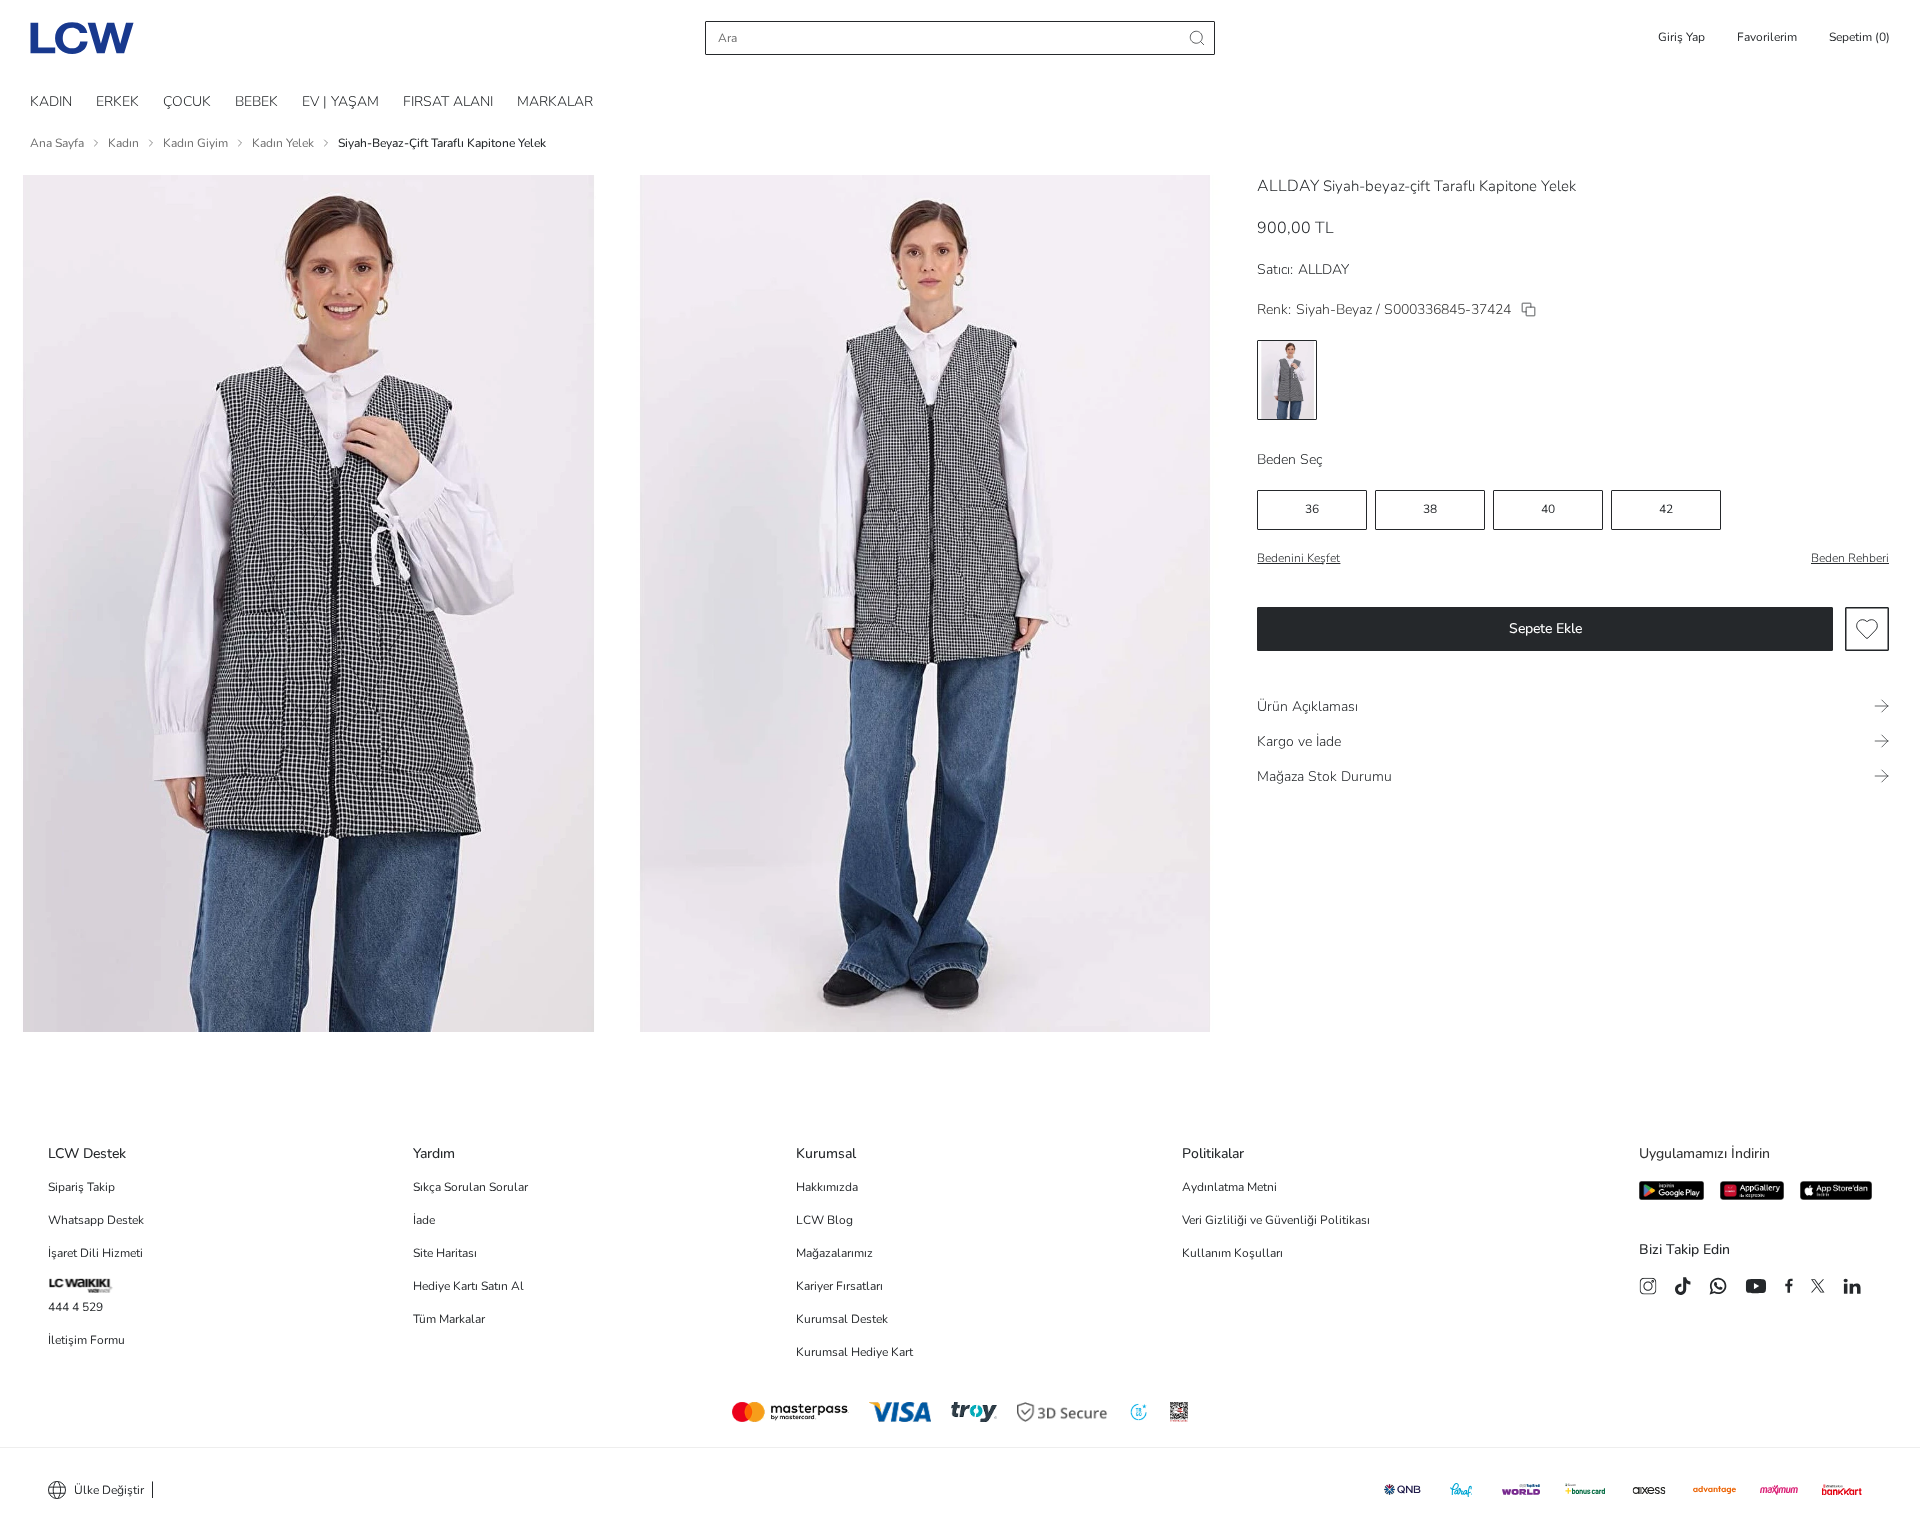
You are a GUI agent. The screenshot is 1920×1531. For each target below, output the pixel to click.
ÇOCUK (187, 101)
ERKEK (117, 101)
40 (1548, 509)
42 (1666, 509)
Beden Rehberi (1850, 558)
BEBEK (256, 101)
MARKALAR (555, 101)
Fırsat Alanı (448, 101)
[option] (1287, 380)
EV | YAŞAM (340, 101)
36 (1312, 509)
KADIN (51, 101)
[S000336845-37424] (1528, 309)
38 (1430, 509)
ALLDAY (1288, 186)
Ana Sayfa (57, 143)
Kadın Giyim (195, 143)
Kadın (123, 143)
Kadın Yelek (283, 143)
